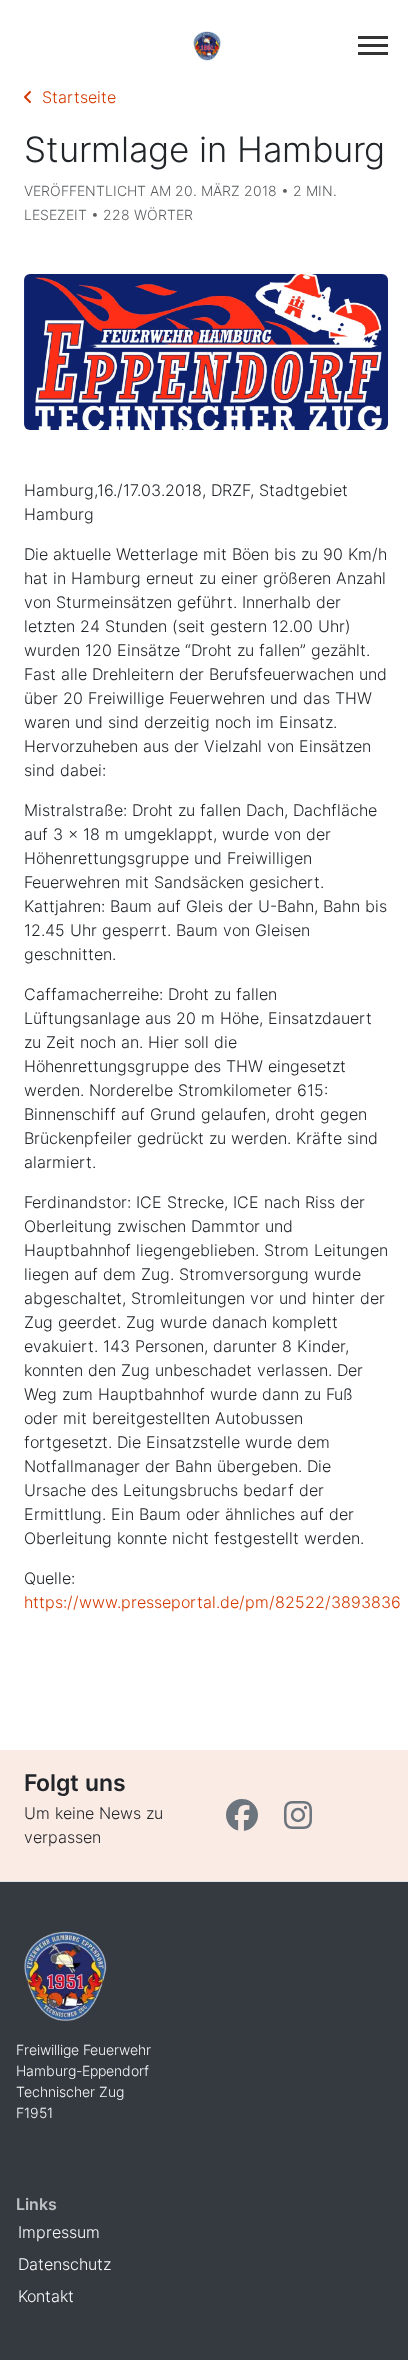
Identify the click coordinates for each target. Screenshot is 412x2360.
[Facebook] (247, 1821)
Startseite (74, 97)
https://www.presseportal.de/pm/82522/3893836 (212, 1602)
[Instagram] (300, 1821)
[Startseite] (206, 45)
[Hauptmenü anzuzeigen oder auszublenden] (373, 45)
